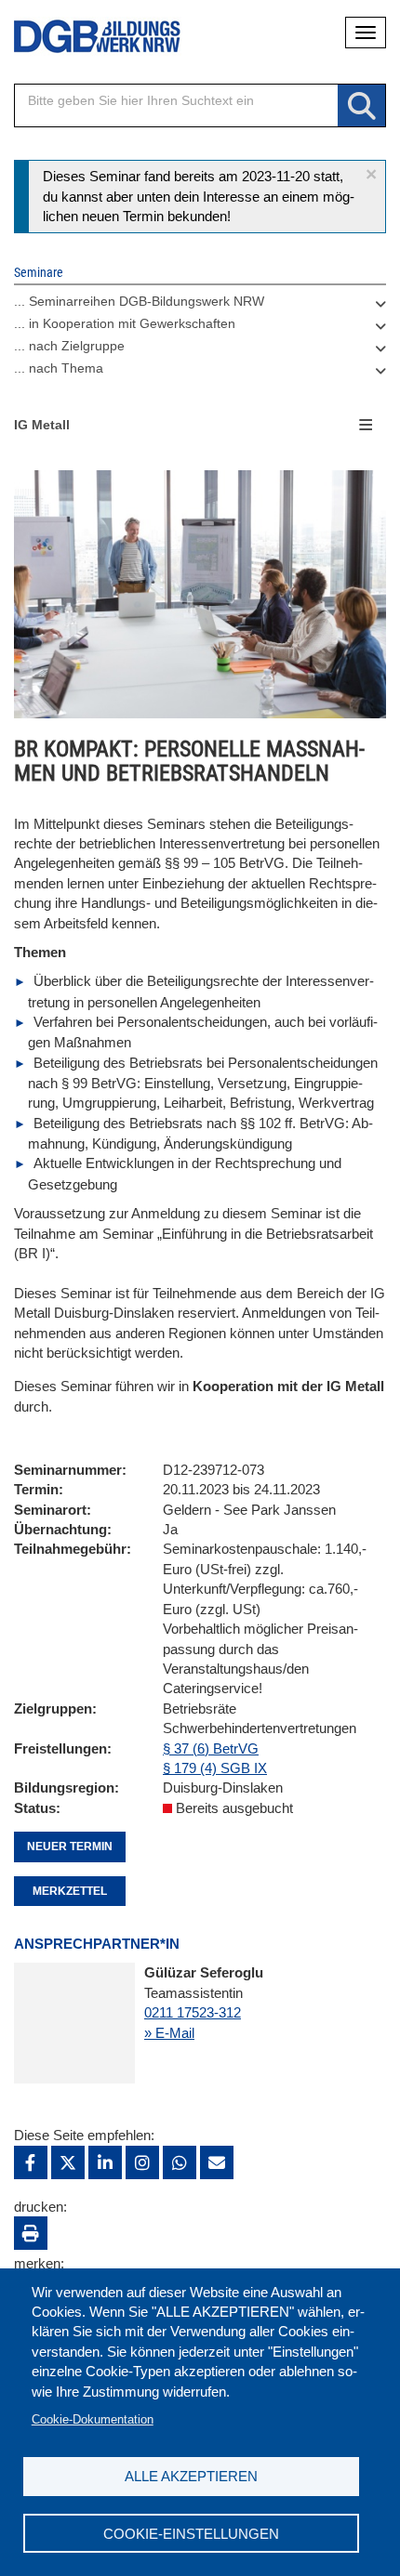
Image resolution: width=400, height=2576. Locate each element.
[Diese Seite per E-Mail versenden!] (217, 2162)
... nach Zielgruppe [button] (69, 346)
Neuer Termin (70, 1847)
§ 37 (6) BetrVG (211, 1748)
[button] (371, 174)
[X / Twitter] (68, 2162)
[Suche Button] (361, 106)
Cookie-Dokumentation (93, 2419)
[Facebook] (31, 2162)
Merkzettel (70, 1891)
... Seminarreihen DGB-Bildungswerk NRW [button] (139, 301)
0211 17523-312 (193, 2012)
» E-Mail (169, 2033)
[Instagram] (142, 2162)
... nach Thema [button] (59, 368)
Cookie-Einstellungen (191, 2534)
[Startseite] (84, 37)
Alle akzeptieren (191, 2476)
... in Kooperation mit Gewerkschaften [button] (125, 323)
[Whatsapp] (180, 2162)
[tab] (200, 306)
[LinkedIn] (105, 2162)
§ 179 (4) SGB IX (215, 1768)
